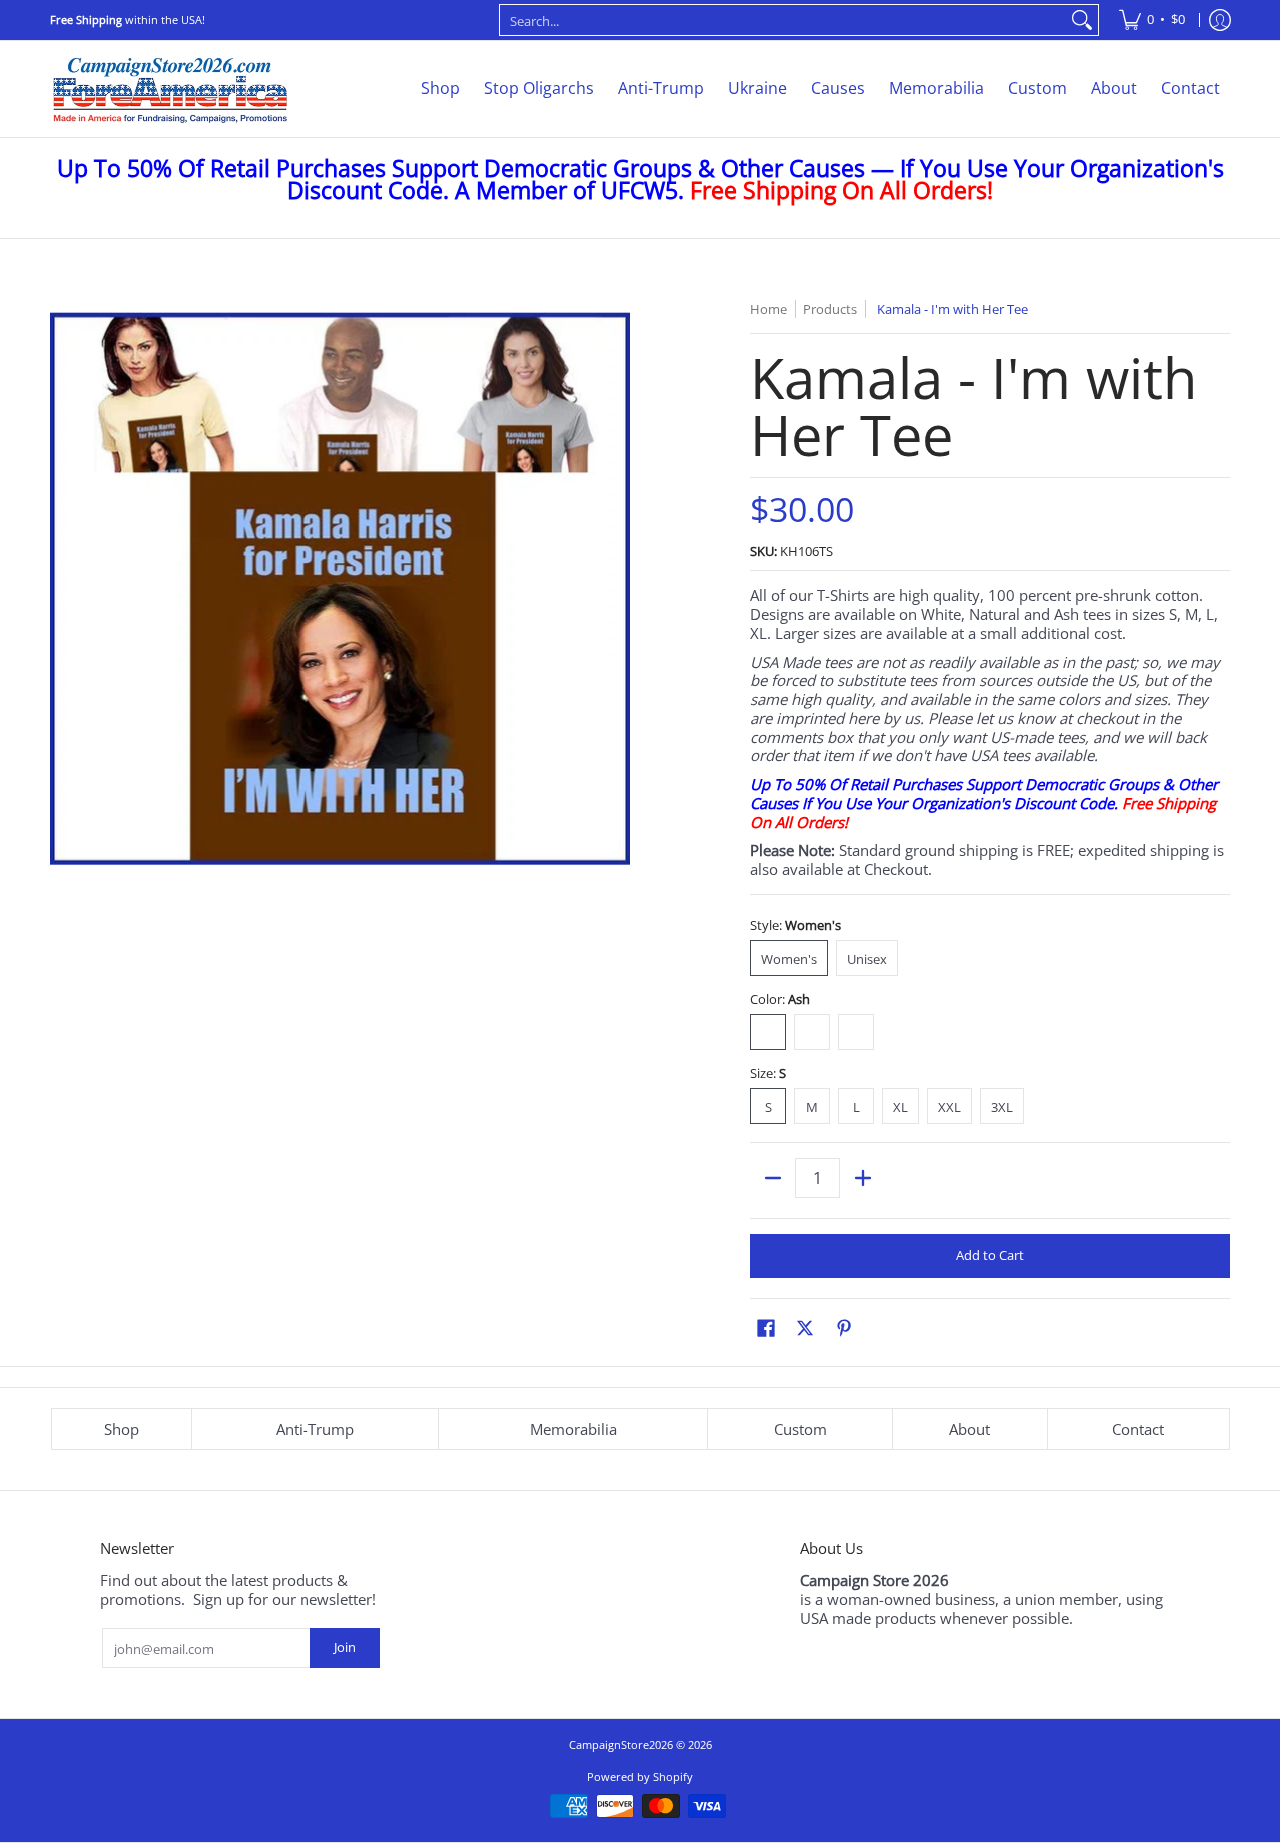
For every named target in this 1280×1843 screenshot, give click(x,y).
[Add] (862, 1178)
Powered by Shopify (640, 1776)
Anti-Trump (315, 1429)
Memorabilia (573, 1429)
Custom (800, 1429)
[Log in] (1220, 20)
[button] (766, 1327)
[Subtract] (772, 1178)
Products (830, 309)
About (969, 1429)
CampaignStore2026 (621, 1744)
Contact (1138, 1429)
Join (345, 1647)
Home (768, 309)
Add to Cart (990, 1255)
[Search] (1082, 20)
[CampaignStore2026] (170, 89)
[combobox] (783, 20)
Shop (121, 1429)
